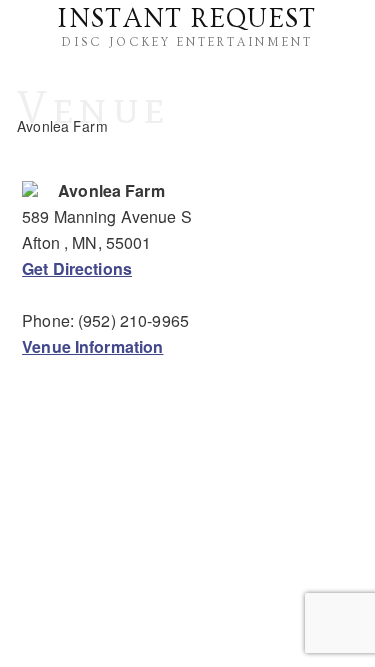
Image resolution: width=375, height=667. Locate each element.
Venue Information (92, 346)
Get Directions (77, 268)
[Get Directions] (30, 190)
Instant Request (187, 19)
